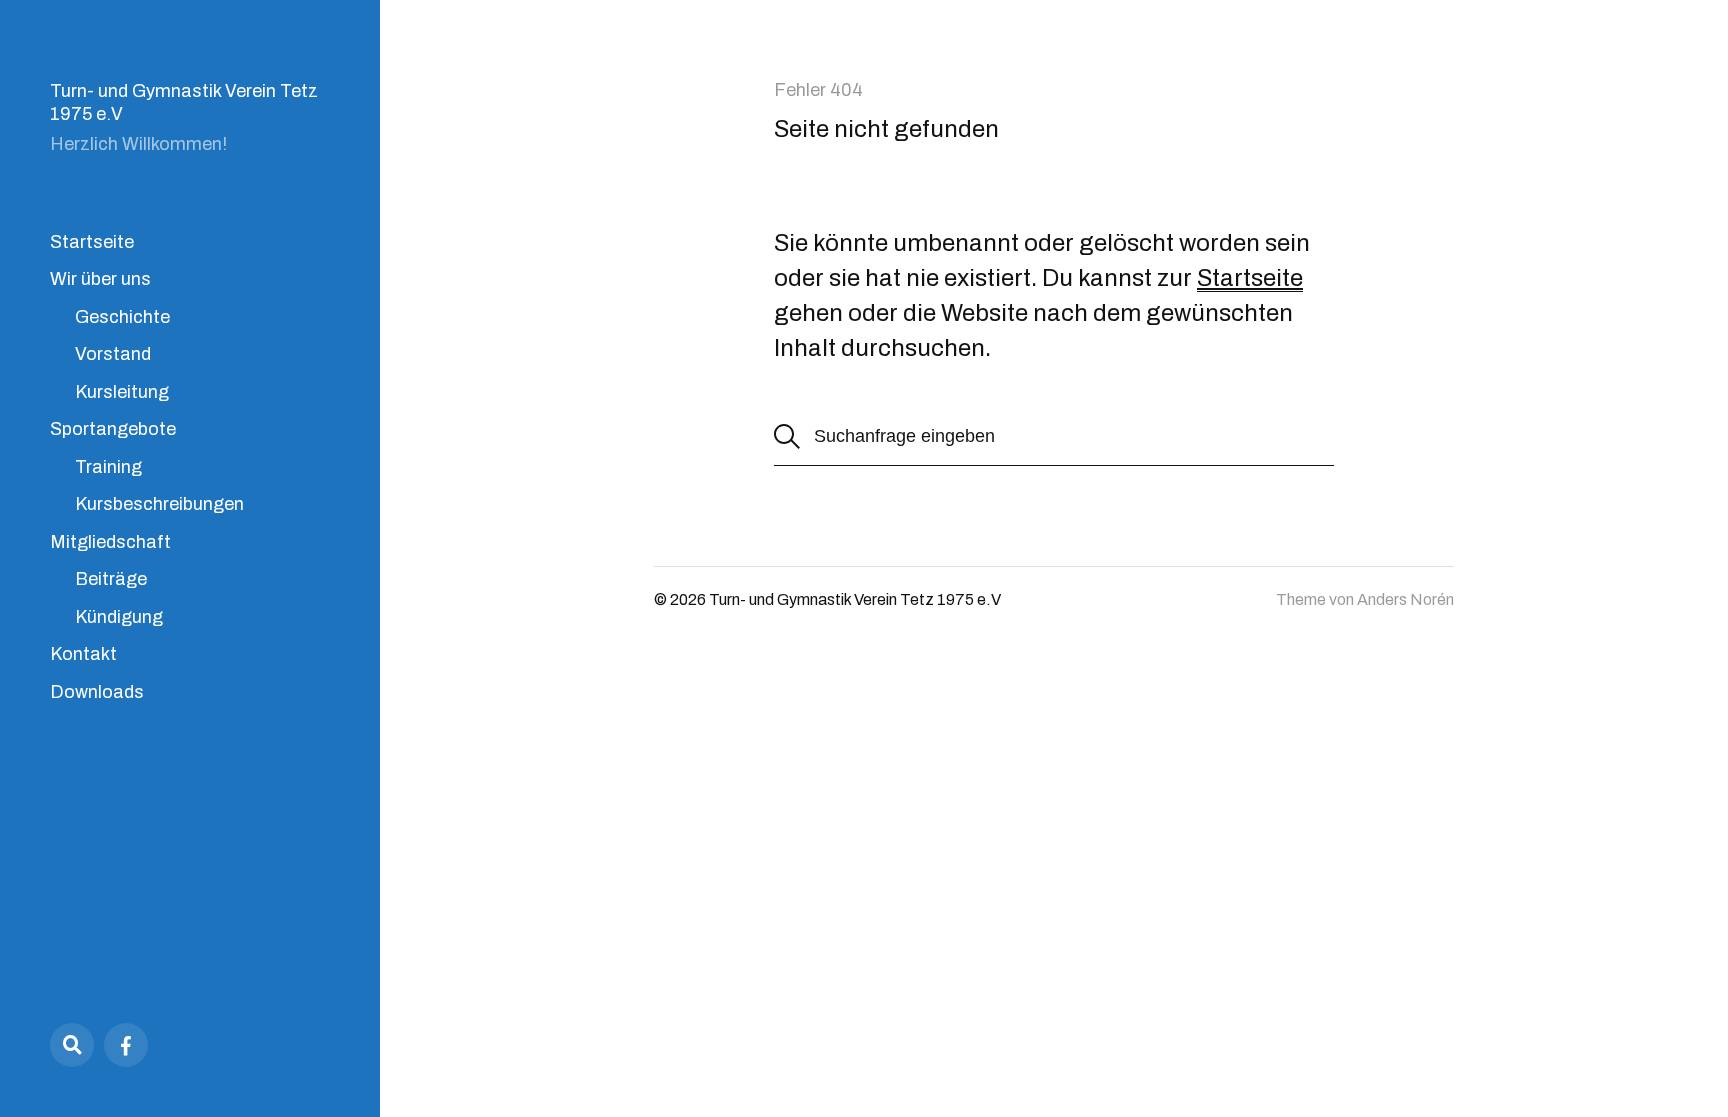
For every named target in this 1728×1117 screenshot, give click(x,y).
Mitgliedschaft (110, 542)
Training (108, 467)
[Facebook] (126, 1045)
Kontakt (83, 654)
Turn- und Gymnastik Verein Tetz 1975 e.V (855, 599)
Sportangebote (113, 429)
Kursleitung (122, 392)
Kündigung (119, 617)
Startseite (92, 242)
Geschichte (122, 317)
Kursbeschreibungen (159, 504)
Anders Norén (1405, 599)
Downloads (97, 692)
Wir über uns (100, 279)
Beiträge (111, 579)
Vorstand (113, 354)
